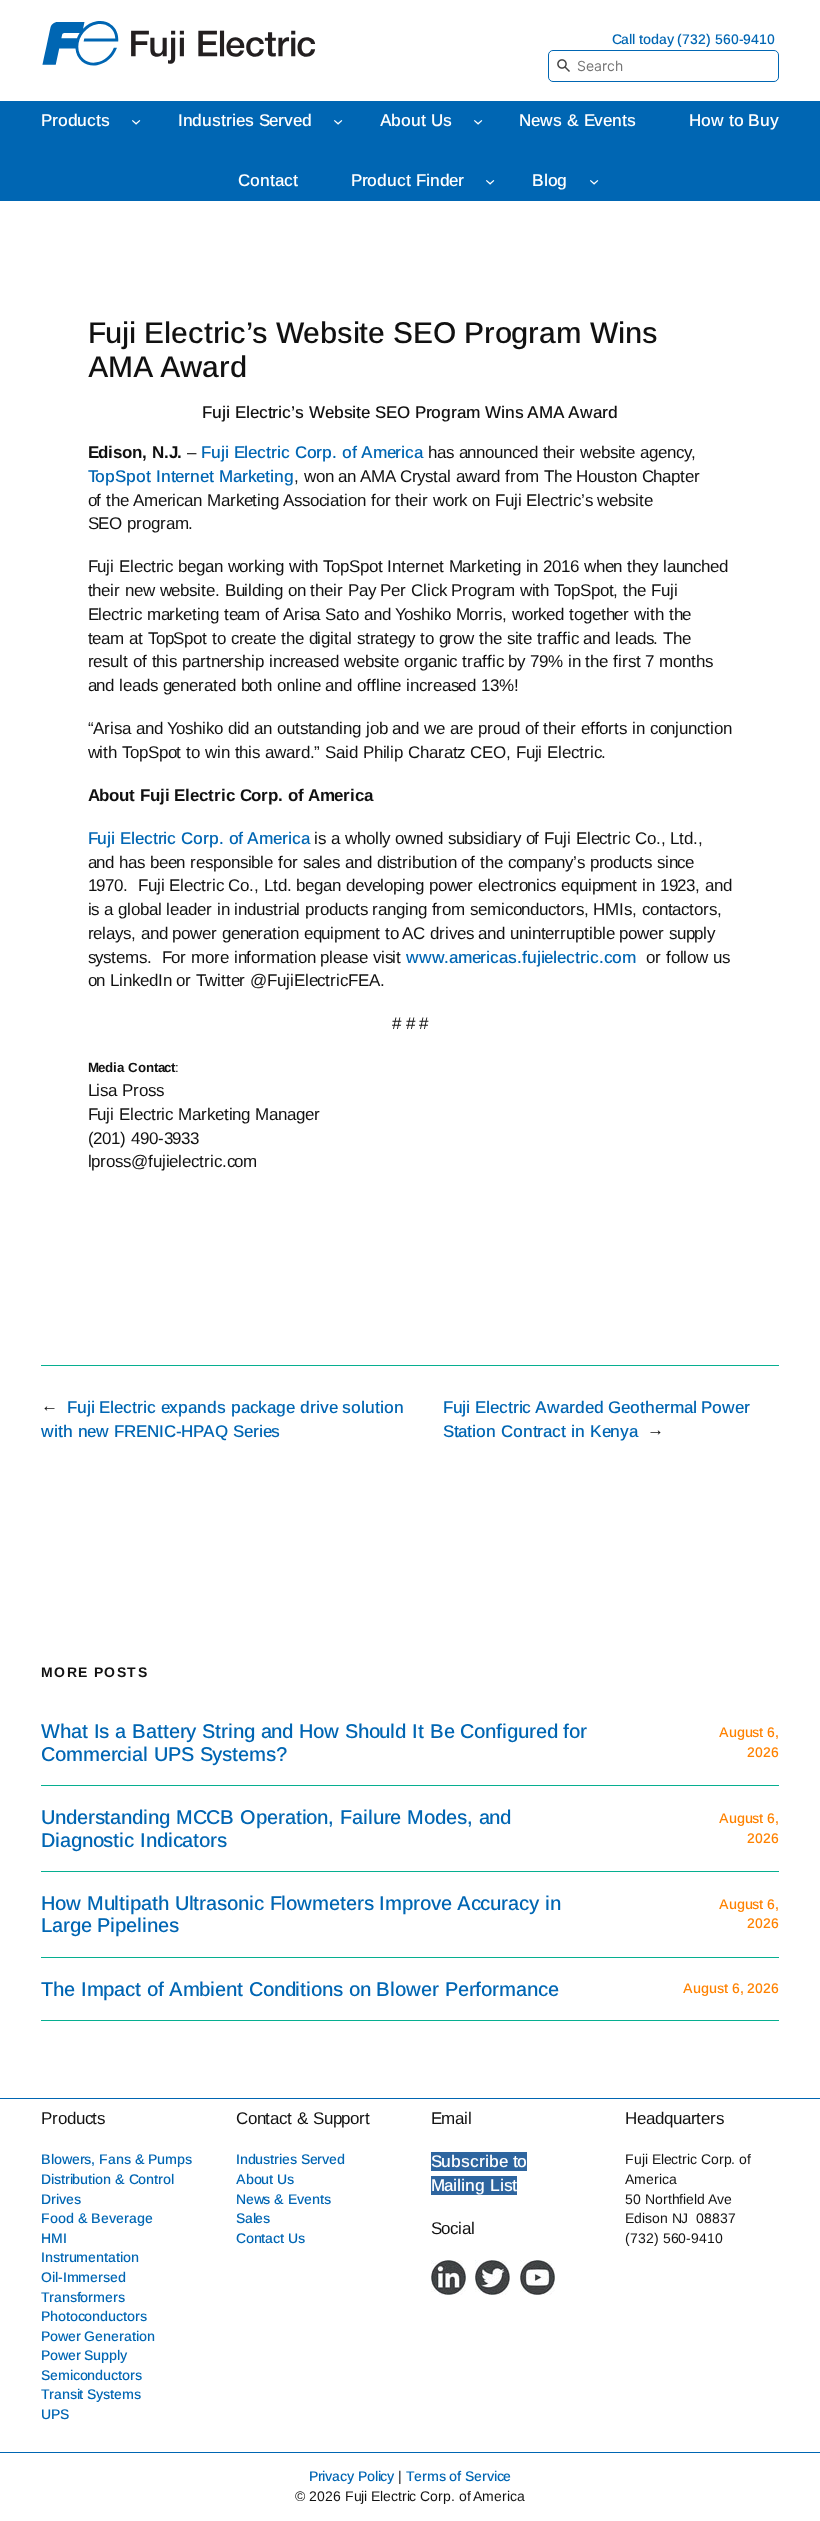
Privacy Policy (352, 2476)
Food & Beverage (97, 2218)
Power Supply (84, 2355)
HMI (54, 2238)
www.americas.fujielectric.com (521, 957)
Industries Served (290, 2159)
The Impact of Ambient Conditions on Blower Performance (300, 1989)
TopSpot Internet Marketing (191, 476)
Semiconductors (91, 2375)
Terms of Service (458, 2476)
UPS (55, 2414)
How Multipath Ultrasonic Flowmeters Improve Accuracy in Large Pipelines (301, 1914)
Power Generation (97, 2336)
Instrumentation (90, 2257)
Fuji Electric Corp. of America (309, 452)
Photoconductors (94, 2316)
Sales (253, 2218)
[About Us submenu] (478, 121)
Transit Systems (91, 2394)
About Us (265, 2179)
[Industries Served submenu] (338, 121)
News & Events (283, 2199)
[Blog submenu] (594, 181)
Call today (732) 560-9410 (694, 39)
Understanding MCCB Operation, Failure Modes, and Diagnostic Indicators (276, 1828)
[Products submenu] (136, 121)
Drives (60, 2199)
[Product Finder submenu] (490, 181)
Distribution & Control (107, 2179)
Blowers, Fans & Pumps (116, 2159)
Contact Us (270, 2238)
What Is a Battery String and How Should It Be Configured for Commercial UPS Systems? (314, 1742)
